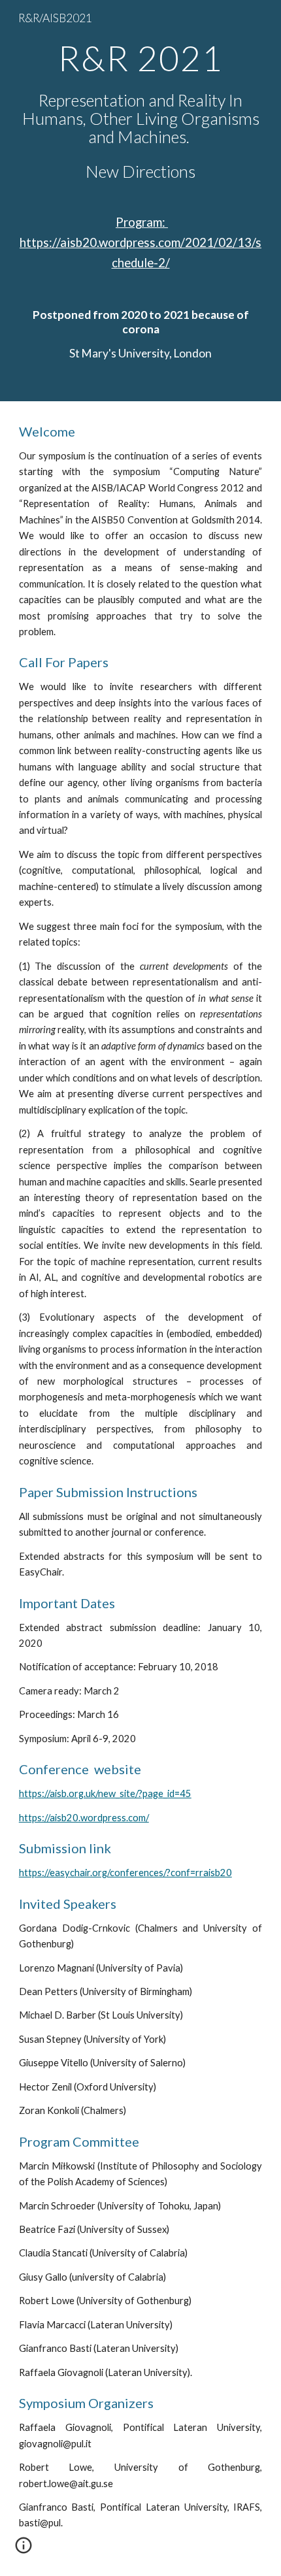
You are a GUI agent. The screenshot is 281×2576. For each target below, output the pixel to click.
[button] (24, 2550)
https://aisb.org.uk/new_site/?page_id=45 (105, 1793)
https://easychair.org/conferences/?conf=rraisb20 (125, 1873)
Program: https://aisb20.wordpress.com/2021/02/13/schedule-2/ (140, 242)
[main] (141, 201)
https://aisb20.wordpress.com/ (84, 1818)
